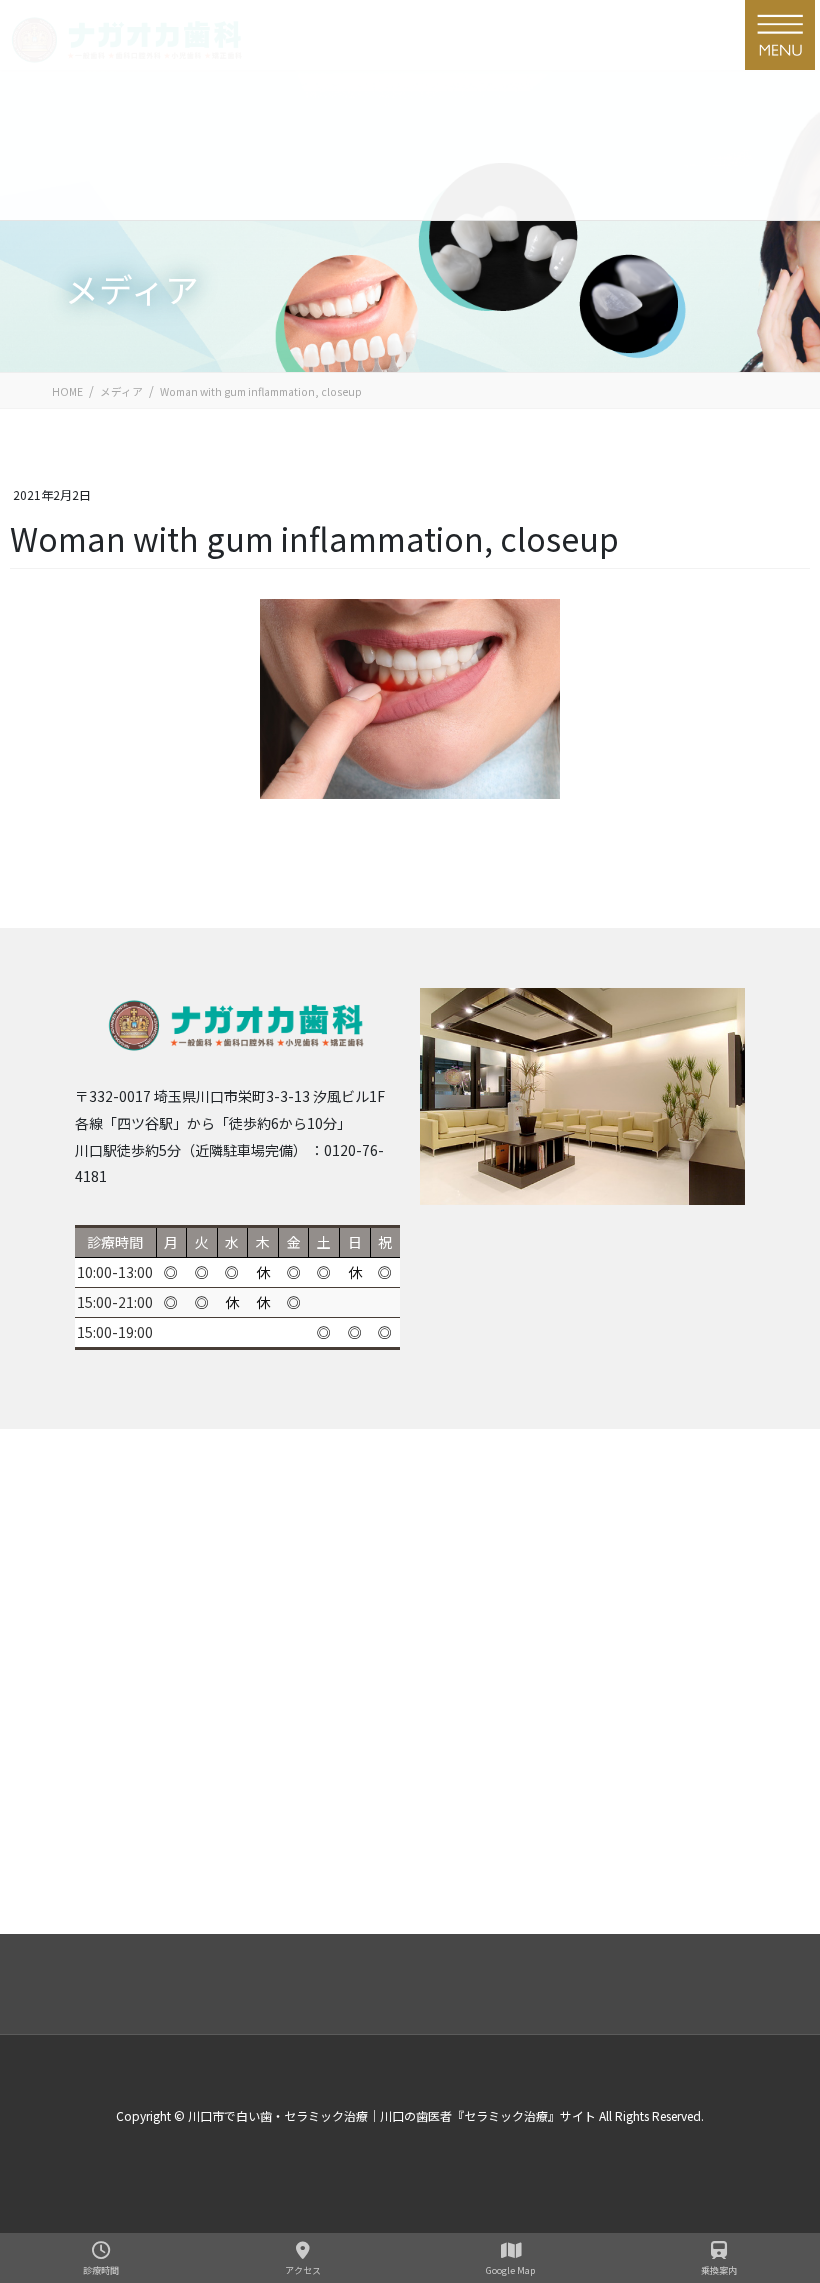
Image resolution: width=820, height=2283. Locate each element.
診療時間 (101, 2270)
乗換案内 (719, 2270)
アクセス (303, 2270)
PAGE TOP (778, 2135)
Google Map (510, 2270)
